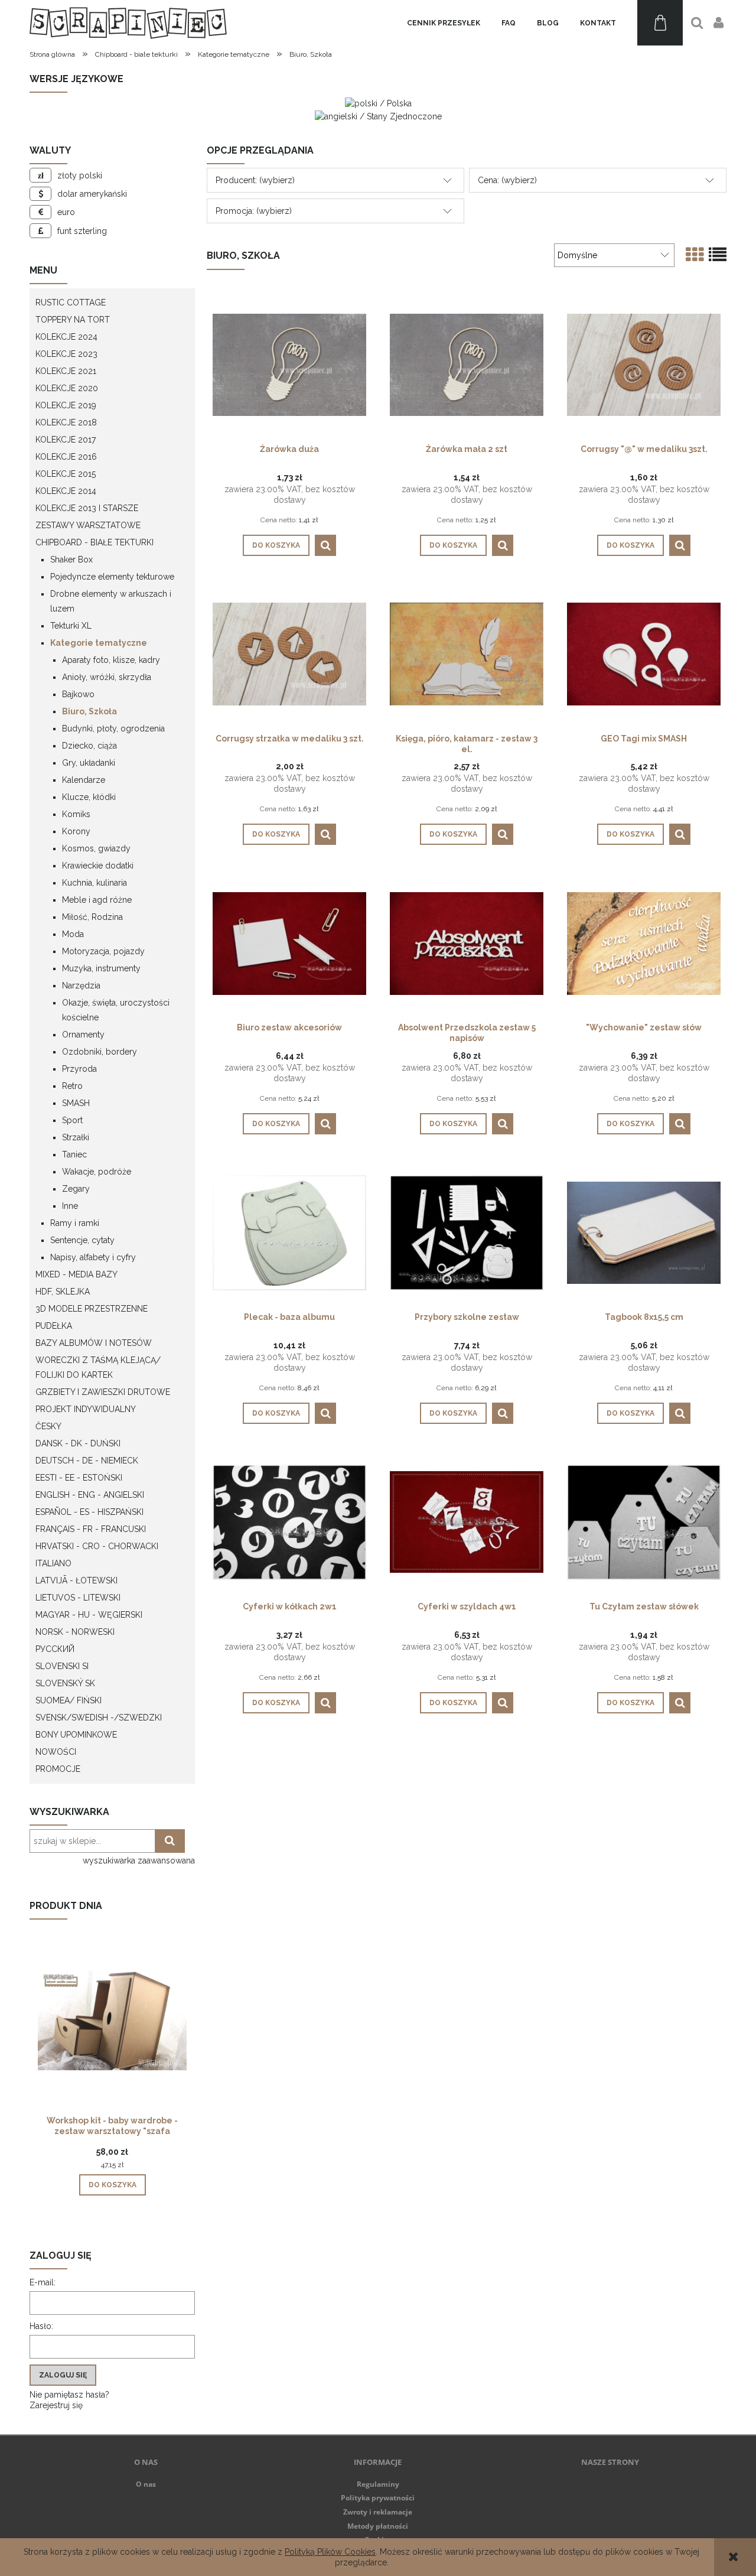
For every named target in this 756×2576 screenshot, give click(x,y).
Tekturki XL (71, 626)
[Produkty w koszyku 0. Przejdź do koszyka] (660, 23)
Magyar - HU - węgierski (89, 1615)
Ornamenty (83, 1035)
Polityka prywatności (378, 2498)
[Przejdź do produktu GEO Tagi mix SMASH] (644, 653)
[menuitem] (444, 23)
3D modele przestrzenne (92, 1309)
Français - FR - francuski (91, 1529)
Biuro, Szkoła (89, 711)
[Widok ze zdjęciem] (695, 255)
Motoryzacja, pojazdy (103, 951)
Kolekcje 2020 (67, 388)
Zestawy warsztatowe (88, 525)
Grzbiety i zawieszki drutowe (103, 1392)
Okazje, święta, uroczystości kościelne (116, 1010)
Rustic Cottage (71, 303)
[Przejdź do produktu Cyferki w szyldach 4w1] (467, 1521)
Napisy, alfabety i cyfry (93, 1257)
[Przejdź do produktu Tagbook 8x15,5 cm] (644, 1232)
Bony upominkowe (76, 1735)
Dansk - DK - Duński (78, 1443)
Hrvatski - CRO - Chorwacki (97, 1546)
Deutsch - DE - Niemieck (87, 1461)
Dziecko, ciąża (89, 746)
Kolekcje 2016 (66, 457)
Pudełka (54, 1326)
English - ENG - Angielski (90, 1495)
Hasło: (41, 2326)
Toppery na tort (73, 320)
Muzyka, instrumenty (101, 968)
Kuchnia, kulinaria (94, 883)
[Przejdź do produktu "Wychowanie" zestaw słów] (644, 942)
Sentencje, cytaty (82, 1240)
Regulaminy (378, 2484)
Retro (72, 1086)
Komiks (76, 814)
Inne (70, 1206)
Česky (48, 1426)
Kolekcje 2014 (66, 491)
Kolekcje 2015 (66, 474)
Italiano (53, 1563)
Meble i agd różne (97, 900)
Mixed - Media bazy (76, 1274)
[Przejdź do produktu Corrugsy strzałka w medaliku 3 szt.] (289, 653)
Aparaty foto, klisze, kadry (111, 660)
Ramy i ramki (75, 1223)
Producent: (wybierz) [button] (255, 180)
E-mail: (43, 2282)
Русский (55, 1649)
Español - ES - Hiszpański (89, 1512)
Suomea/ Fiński (69, 1700)
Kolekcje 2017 (66, 440)
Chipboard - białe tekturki (94, 542)
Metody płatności (378, 2526)
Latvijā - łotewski (76, 1580)
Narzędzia (81, 985)
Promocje (58, 1769)
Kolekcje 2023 (66, 354)
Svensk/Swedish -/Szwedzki (99, 1718)
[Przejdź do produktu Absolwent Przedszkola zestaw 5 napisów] (467, 942)
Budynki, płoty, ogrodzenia (113, 728)
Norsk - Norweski (75, 1632)
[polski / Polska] (378, 103)
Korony (76, 831)
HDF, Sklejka (63, 1292)
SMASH (76, 1103)
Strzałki (76, 1137)
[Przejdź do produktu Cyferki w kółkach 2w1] (289, 1521)
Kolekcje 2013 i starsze (87, 508)
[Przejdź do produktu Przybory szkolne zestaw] (467, 1232)
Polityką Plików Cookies (330, 2552)
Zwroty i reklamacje (378, 2512)
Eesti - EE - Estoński (79, 1478)
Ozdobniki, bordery (100, 1052)
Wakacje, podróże (97, 1172)
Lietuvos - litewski (78, 1598)
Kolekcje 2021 (66, 371)
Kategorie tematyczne (99, 643)
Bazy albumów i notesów (94, 1343)
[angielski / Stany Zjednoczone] (378, 115)
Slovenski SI (62, 1666)
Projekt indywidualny (86, 1409)
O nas (146, 2484)
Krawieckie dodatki (98, 866)
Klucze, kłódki (89, 797)
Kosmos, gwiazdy (96, 848)
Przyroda (79, 1069)
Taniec (74, 1154)
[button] (325, 545)
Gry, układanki (89, 763)
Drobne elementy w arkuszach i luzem (111, 601)
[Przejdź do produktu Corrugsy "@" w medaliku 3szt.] (644, 364)
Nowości (56, 1752)
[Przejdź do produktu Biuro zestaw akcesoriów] (289, 942)
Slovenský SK (65, 1683)
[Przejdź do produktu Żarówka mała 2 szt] (467, 364)
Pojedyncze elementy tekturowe (112, 577)
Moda (73, 934)
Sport (72, 1120)
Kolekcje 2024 (66, 337)
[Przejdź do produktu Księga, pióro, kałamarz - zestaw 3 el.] (467, 653)
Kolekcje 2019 (66, 405)
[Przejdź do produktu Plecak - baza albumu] (289, 1232)
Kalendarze (84, 780)
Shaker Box (71, 560)
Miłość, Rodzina (92, 917)
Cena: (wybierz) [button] (507, 180)
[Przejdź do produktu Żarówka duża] (289, 364)
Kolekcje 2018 (66, 422)
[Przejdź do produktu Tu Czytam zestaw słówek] (644, 1521)
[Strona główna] (128, 23)
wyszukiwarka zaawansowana (139, 1861)
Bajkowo (78, 694)
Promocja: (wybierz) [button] (254, 211)
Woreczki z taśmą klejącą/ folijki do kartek (98, 1367)
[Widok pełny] (718, 255)
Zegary (76, 1189)
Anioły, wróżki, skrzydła (107, 677)
